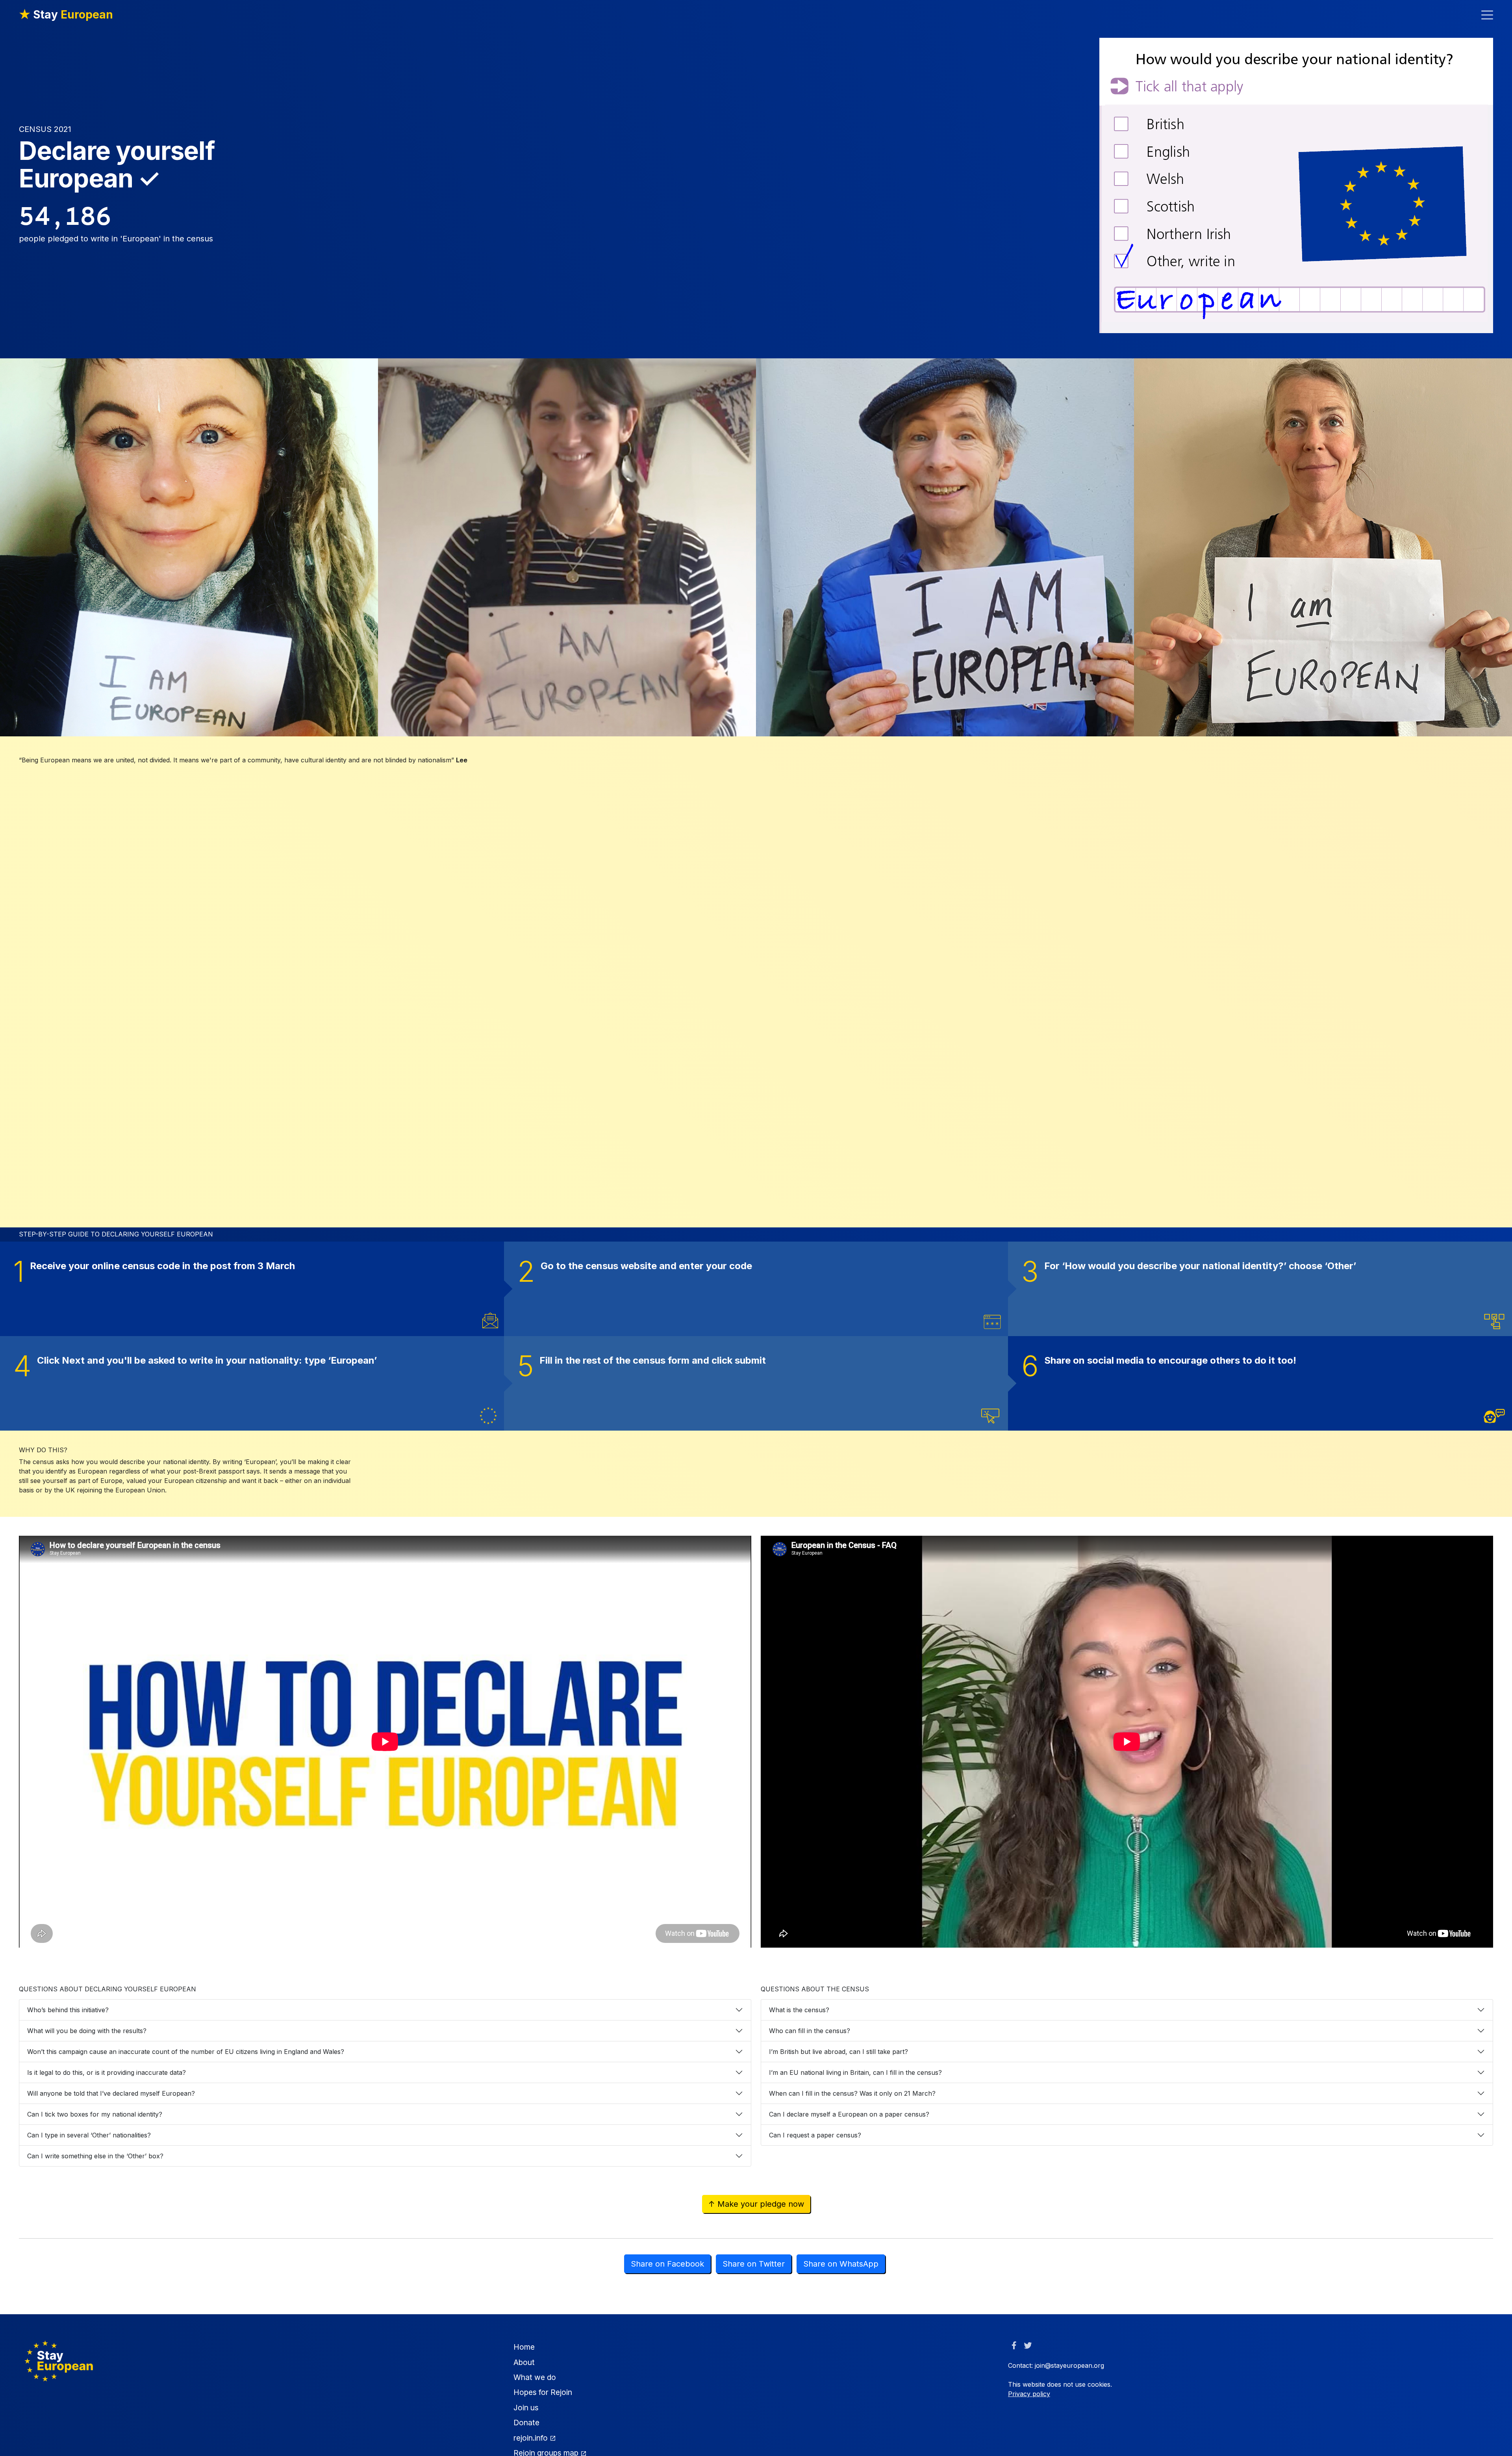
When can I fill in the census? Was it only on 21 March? (852, 2093)
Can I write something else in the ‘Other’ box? (95, 2156)
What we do (535, 2377)
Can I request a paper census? (815, 2135)
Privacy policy (1029, 2394)
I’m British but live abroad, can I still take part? (838, 2052)
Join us (526, 2408)
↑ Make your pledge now (756, 2204)
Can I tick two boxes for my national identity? (95, 2114)
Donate (526, 2423)
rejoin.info (532, 2438)
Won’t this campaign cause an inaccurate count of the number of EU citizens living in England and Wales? (186, 2052)
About (524, 2362)
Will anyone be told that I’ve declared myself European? (111, 2093)
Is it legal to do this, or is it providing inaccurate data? (107, 2072)
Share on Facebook (667, 2264)
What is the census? (799, 2010)
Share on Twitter (754, 2264)
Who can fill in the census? (810, 2031)
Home (524, 2347)
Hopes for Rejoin (543, 2392)
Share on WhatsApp (841, 2264)
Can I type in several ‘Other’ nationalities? (89, 2135)
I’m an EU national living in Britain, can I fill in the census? (855, 2072)
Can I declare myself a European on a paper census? (849, 2114)
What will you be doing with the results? (87, 2031)
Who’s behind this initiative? (68, 2010)
